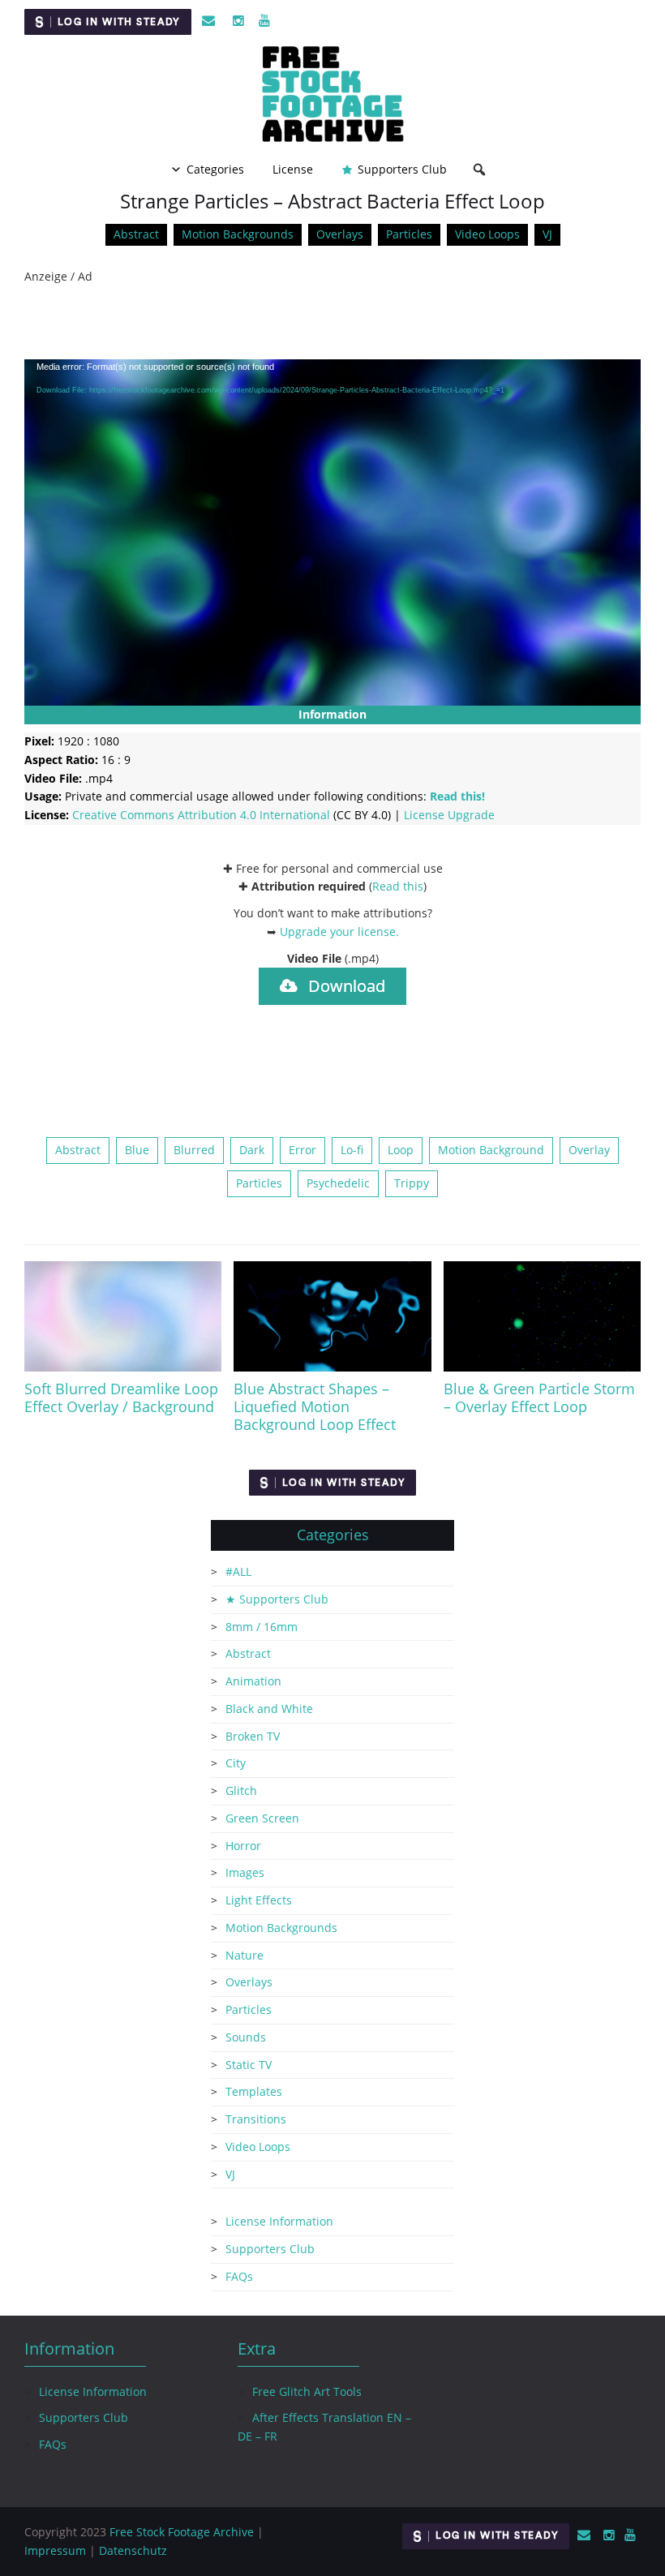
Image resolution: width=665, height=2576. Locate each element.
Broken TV (253, 1736)
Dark (252, 1150)
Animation (253, 1681)
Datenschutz (133, 2550)
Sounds (246, 2037)
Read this (398, 886)
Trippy (412, 1183)
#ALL (238, 1571)
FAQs (239, 2276)
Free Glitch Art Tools (307, 2391)
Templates (254, 2091)
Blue (137, 1150)
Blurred (194, 1150)
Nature (245, 1955)
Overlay (589, 1150)
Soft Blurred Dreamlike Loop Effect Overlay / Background (121, 1397)
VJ (547, 234)
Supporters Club (402, 169)
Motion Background (491, 1150)
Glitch (241, 1790)
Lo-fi (352, 1150)
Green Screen (262, 1818)
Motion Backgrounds (238, 234)
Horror (243, 1846)
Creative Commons (201, 815)
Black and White (269, 1709)
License (293, 169)
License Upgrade (449, 815)
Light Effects (259, 1900)
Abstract (136, 234)
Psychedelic (338, 1183)
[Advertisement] (332, 323)
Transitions (256, 2119)
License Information (279, 2221)
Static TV (249, 2065)
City (236, 1763)
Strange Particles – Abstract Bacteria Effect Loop (332, 201)
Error (302, 1150)
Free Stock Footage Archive (182, 2532)
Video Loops (487, 234)
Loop (401, 1150)
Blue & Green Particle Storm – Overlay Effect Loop (539, 1397)
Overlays (340, 234)
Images (245, 1872)
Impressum (55, 2550)
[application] (332, 533)
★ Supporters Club (277, 1599)
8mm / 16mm (262, 1627)
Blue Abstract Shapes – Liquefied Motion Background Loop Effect (315, 1406)
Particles (409, 234)
